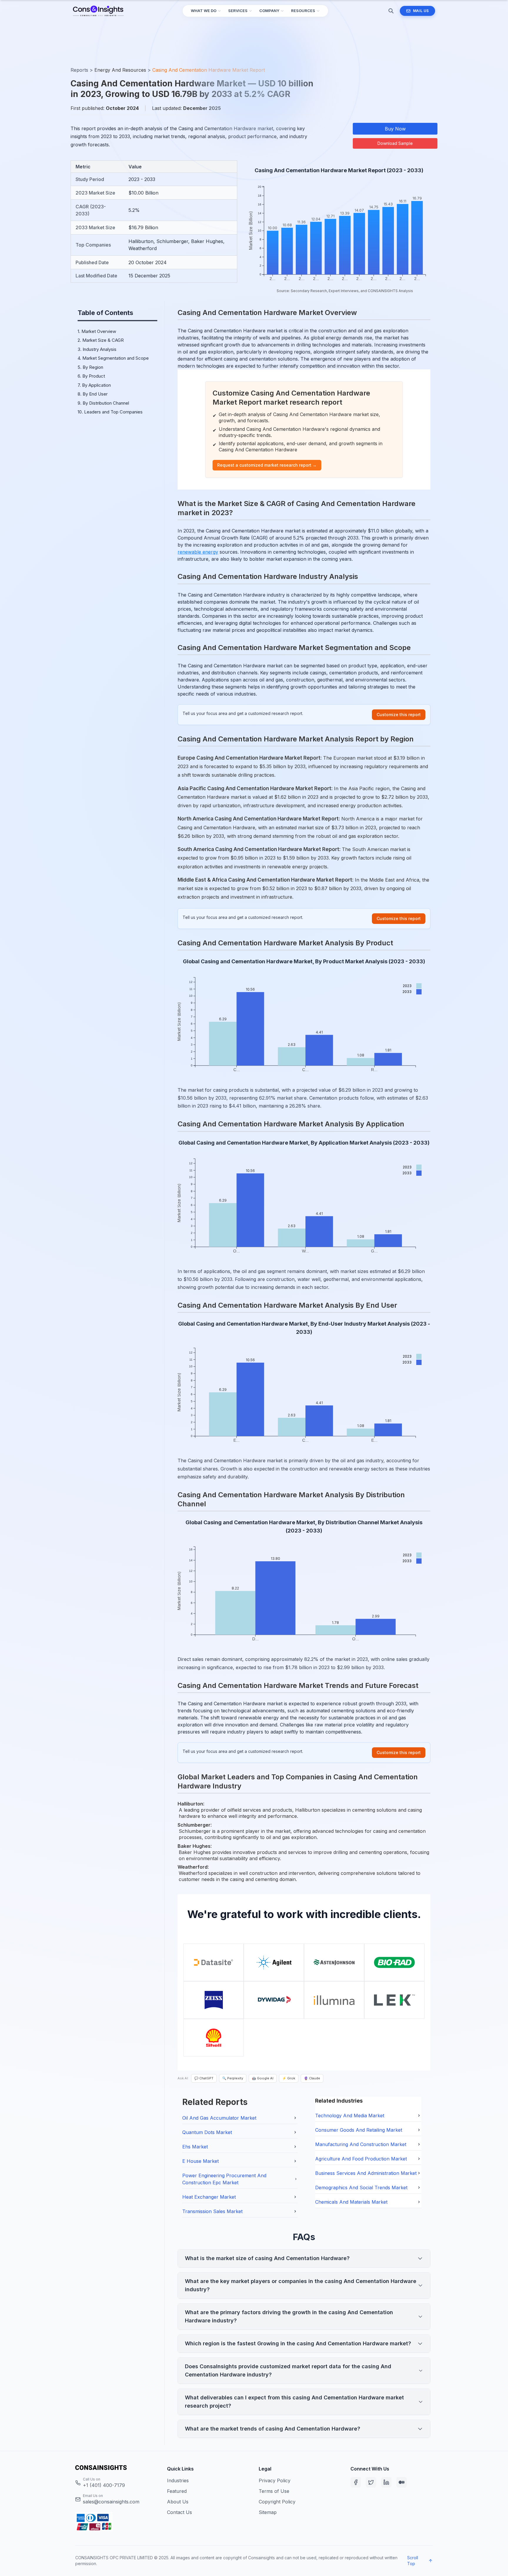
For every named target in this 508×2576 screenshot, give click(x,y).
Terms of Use (274, 2491)
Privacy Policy (275, 2480)
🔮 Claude (312, 2078)
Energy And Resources (120, 70)
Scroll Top (413, 2561)
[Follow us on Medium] (402, 2482)
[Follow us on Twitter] (371, 2482)
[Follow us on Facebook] (356, 2482)
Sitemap (268, 2512)
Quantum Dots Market (207, 2132)
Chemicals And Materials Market (351, 2202)
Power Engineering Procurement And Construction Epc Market (224, 2179)
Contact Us (179, 2512)
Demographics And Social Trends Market (361, 2188)
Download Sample (395, 143)
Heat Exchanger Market (209, 2197)
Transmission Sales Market (212, 2211)
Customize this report (399, 715)
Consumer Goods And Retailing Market (359, 2130)
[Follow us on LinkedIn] (386, 2482)
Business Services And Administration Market (366, 2173)
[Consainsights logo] (116, 2468)
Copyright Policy (277, 2502)
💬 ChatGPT (204, 2078)
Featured (177, 2491)
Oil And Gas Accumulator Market (219, 2118)
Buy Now (395, 129)
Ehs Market (195, 2147)
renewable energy (198, 552)
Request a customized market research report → (267, 465)
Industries (178, 2480)
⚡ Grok (289, 2078)
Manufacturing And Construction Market (361, 2144)
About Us (178, 2502)
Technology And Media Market (350, 2116)
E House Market (200, 2161)
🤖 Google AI (263, 2078)
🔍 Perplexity (233, 2078)
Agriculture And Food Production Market (361, 2159)
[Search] (391, 11)
